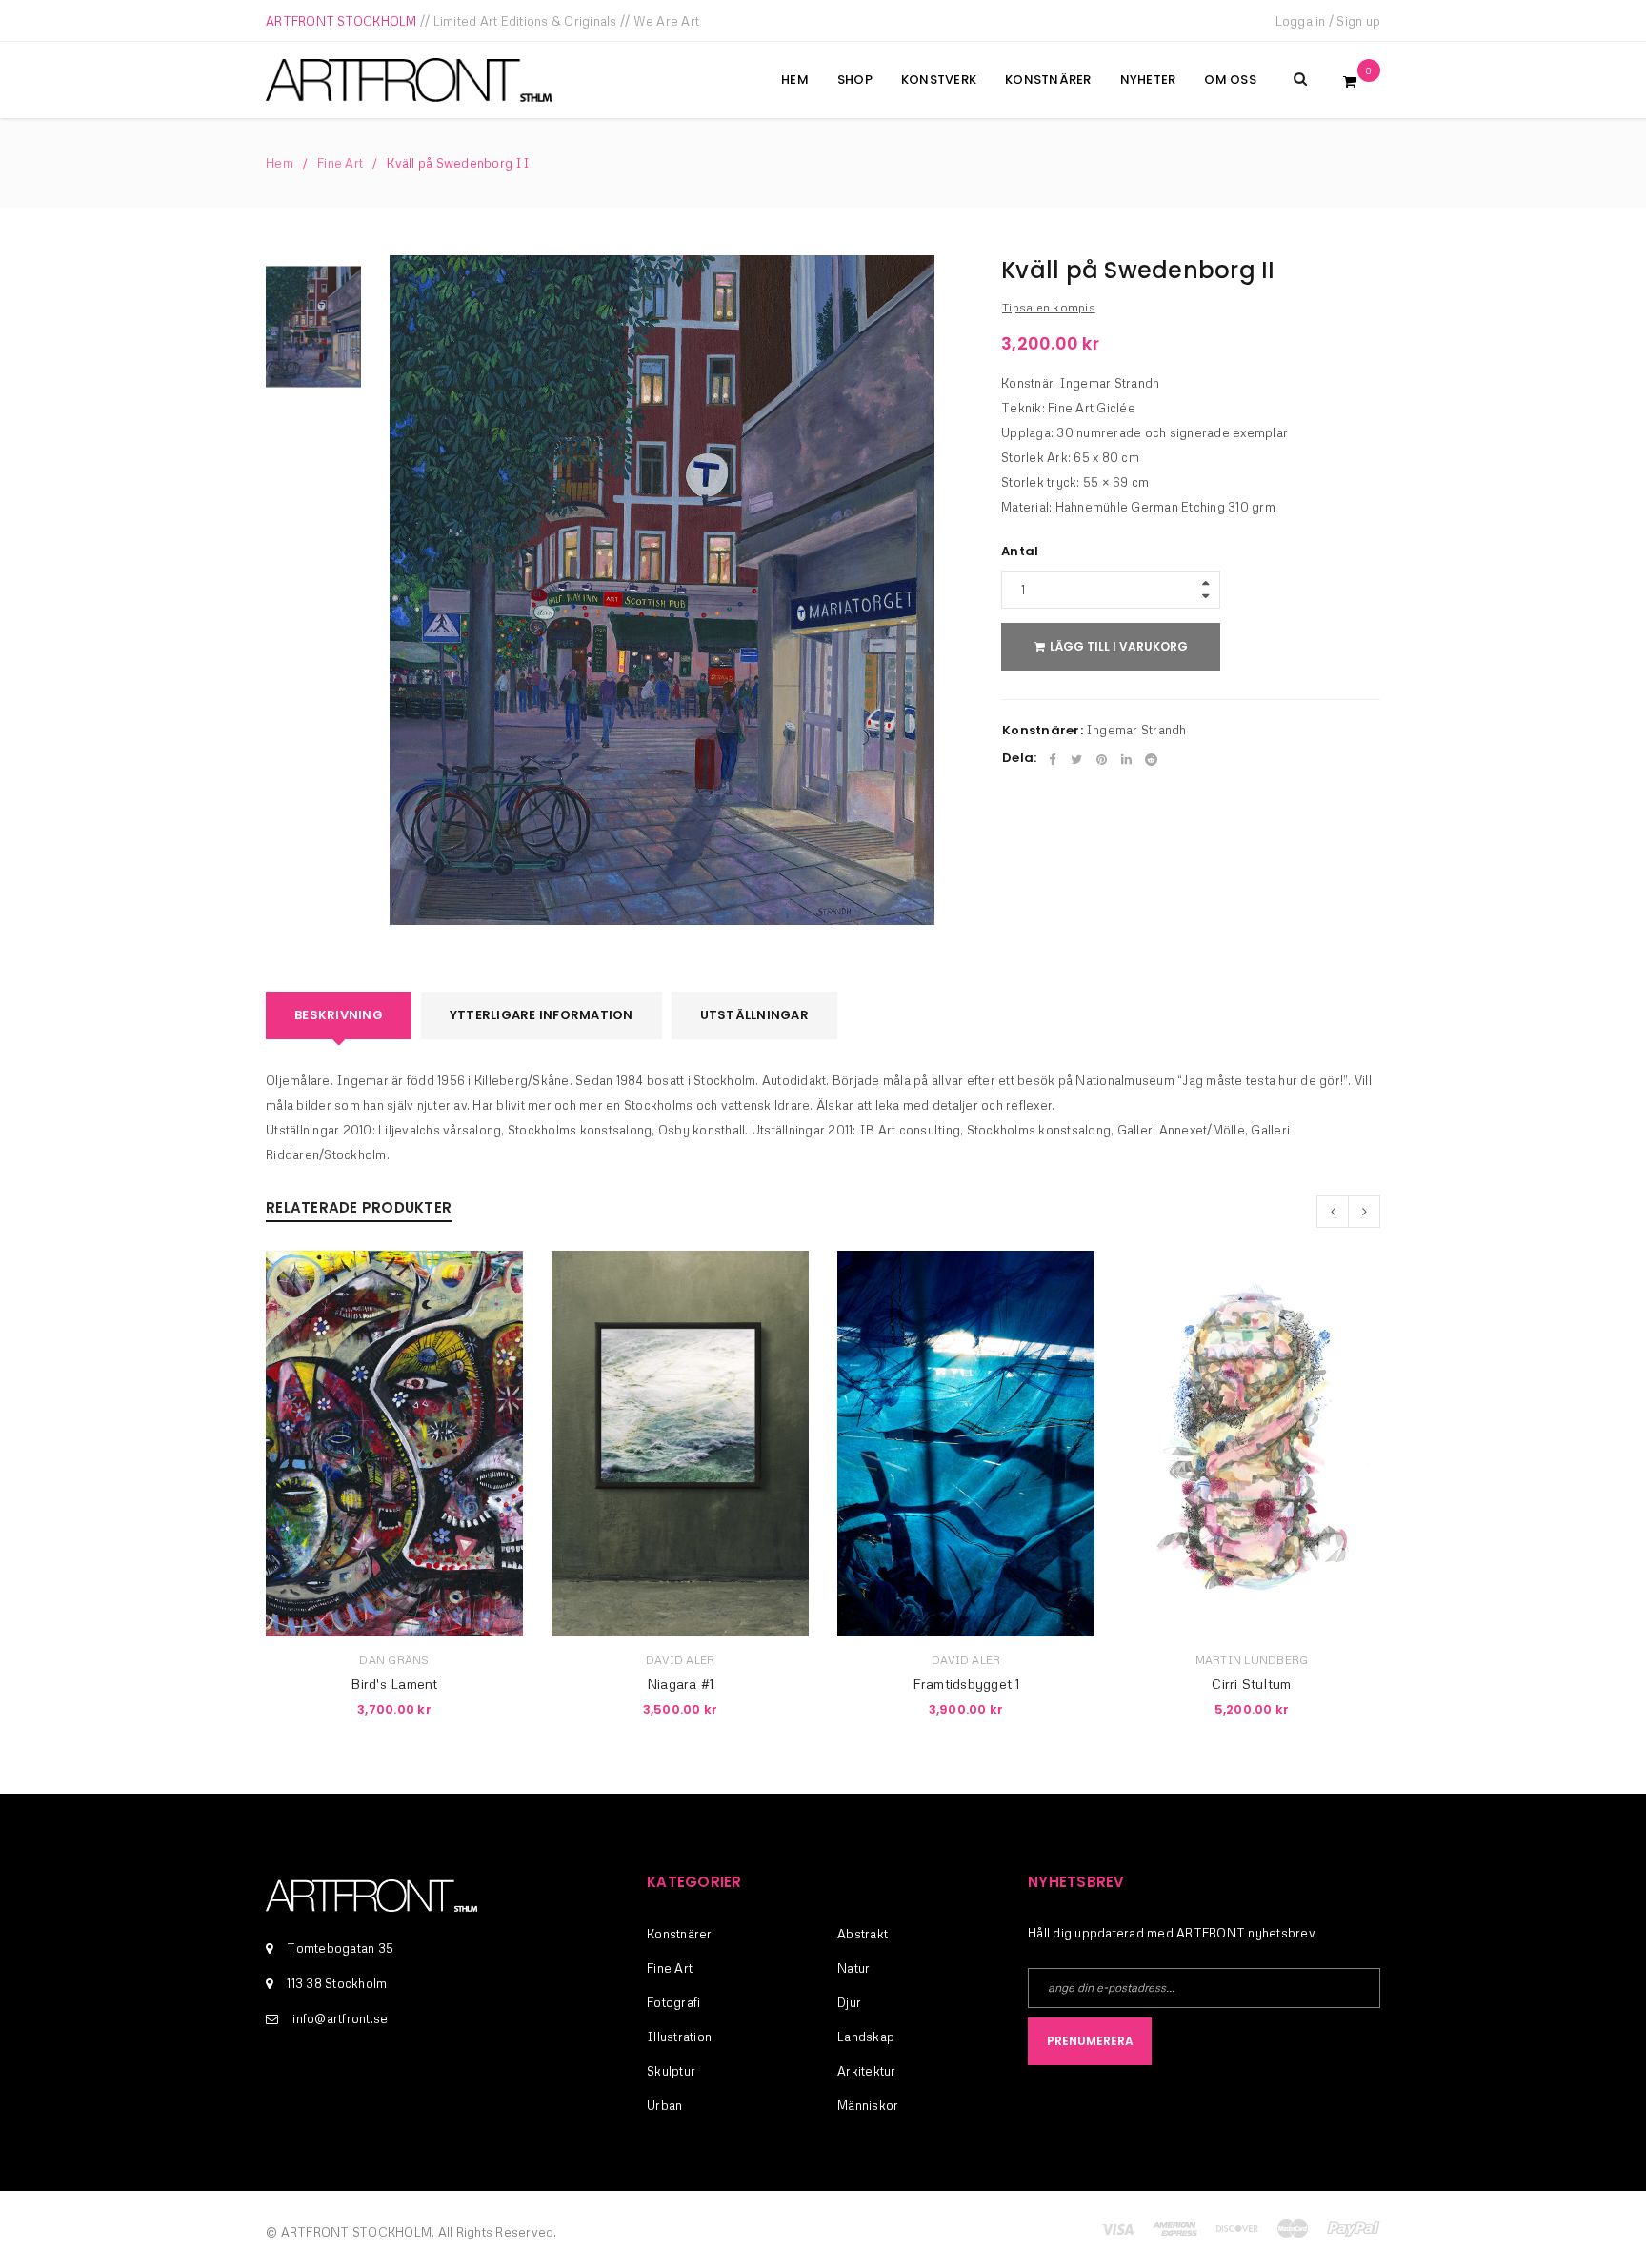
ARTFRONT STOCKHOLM (341, 21)
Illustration (679, 2037)
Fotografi (673, 2002)
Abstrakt (863, 1934)
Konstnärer (680, 1934)
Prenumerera (1090, 2041)
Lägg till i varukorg (1119, 646)
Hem (280, 163)
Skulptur (671, 2071)
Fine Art (340, 163)
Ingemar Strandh (1136, 730)
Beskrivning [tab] (339, 1015)
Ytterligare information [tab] (542, 1015)
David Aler (681, 1660)
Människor (868, 2105)
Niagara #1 (681, 1684)
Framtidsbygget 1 (966, 1684)
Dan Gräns (394, 1660)
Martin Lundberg (1252, 1660)
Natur (853, 1968)
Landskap (866, 2037)
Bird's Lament (394, 1684)
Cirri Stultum (1251, 1684)
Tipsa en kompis (1049, 307)
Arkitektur (867, 2071)
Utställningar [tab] (754, 1015)
